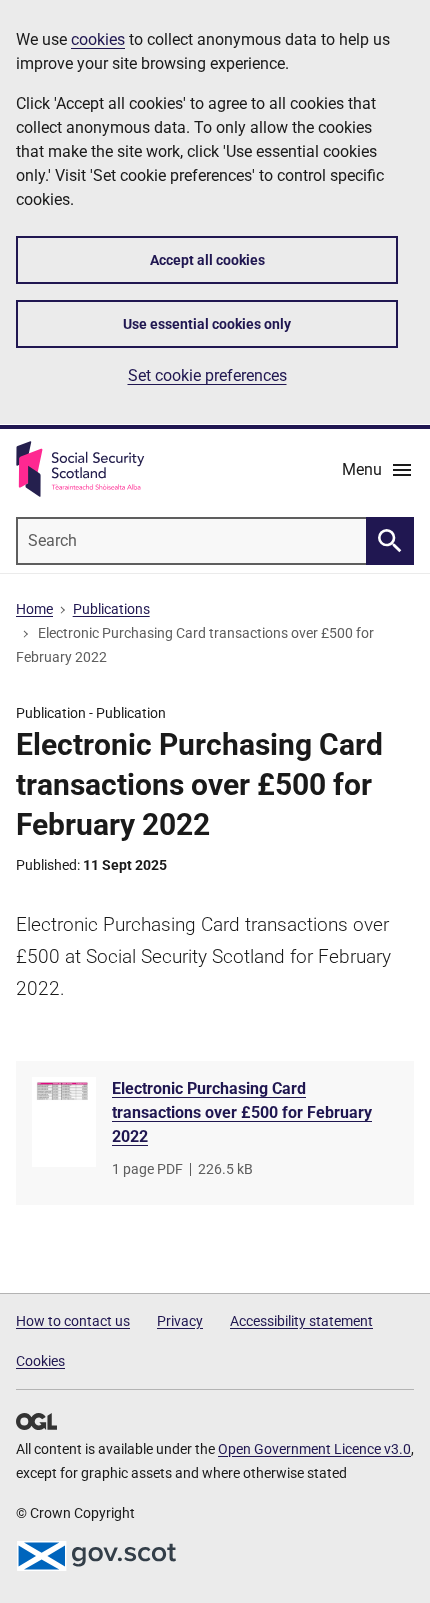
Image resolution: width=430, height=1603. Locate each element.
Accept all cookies (207, 260)
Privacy (180, 1321)
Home (34, 609)
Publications (111, 609)
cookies (98, 39)
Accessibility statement (301, 1321)
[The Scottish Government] (96, 1556)
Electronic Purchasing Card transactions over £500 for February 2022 (242, 1112)
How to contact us (73, 1321)
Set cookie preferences (207, 375)
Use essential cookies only (207, 324)
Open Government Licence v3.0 (314, 1449)
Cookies (40, 1361)
